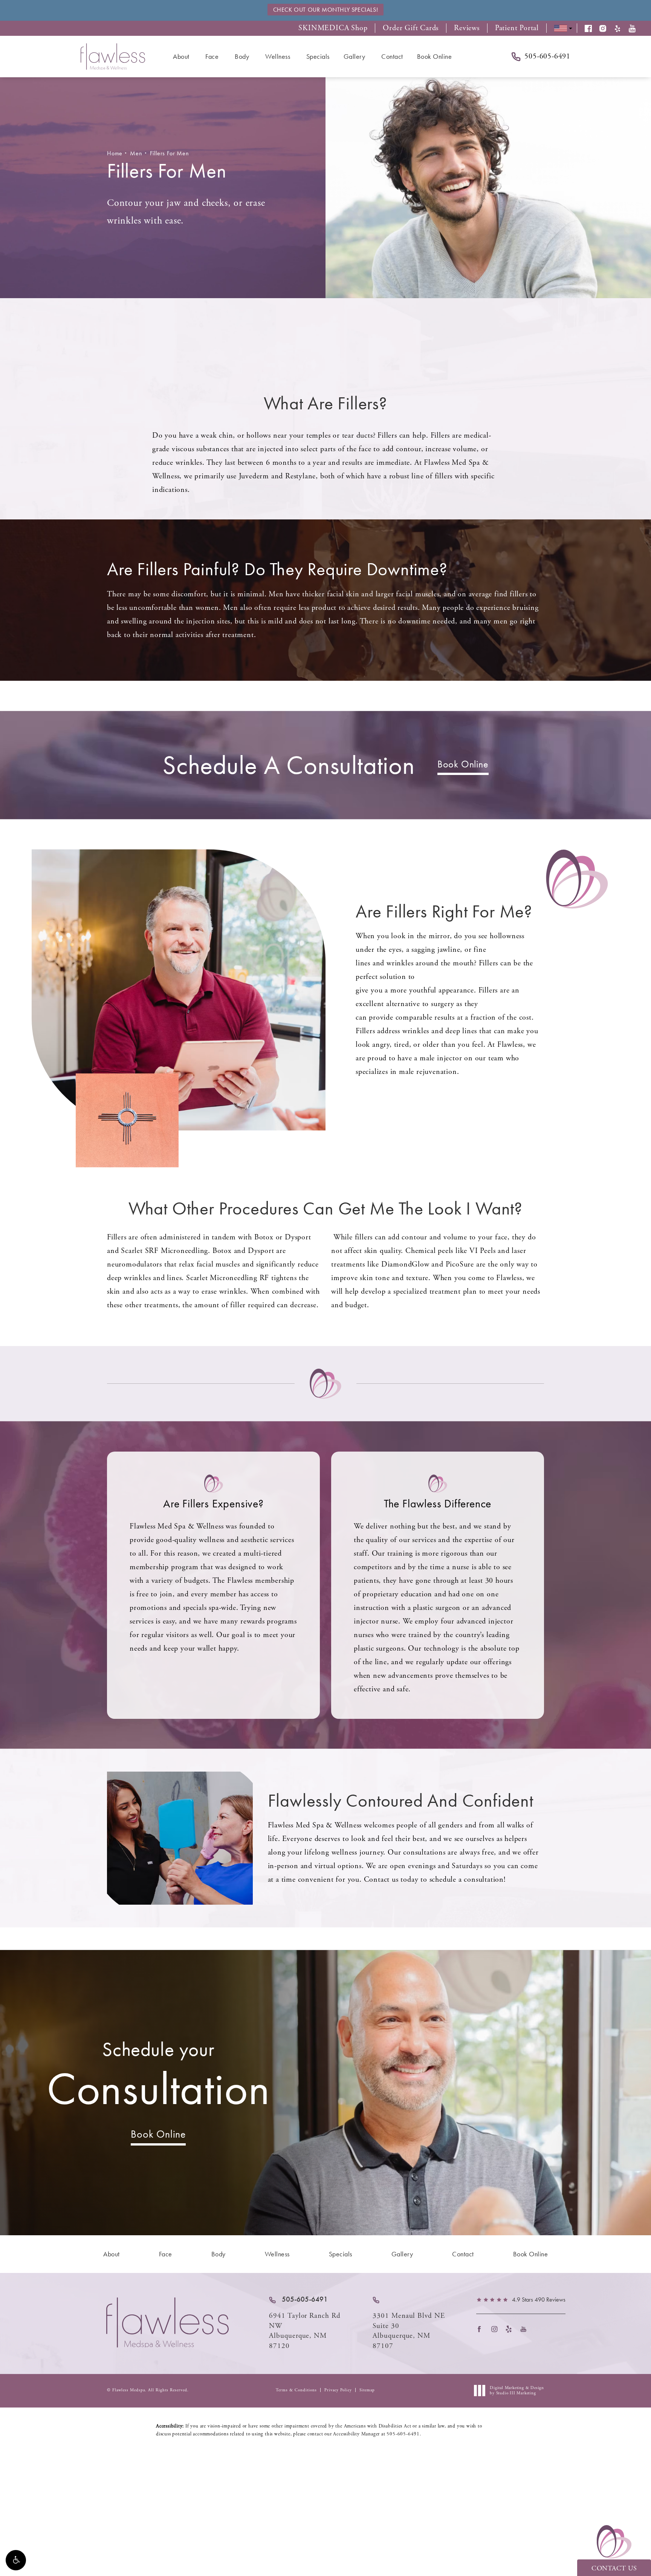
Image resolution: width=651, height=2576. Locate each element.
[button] (16, 2560)
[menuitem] (182, 57)
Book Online (463, 764)
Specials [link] (318, 56)
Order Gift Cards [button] (411, 28)
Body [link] (242, 56)
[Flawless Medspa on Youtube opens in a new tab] (526, 2329)
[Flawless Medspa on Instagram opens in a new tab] (496, 2329)
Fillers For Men (170, 153)
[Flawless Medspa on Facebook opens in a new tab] (482, 2329)
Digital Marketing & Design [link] (517, 2391)
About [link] (181, 56)
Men (136, 153)
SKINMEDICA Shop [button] (333, 28)
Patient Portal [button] (517, 28)
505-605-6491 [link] (547, 57)
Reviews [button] (467, 28)
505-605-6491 (403, 2434)
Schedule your (158, 2076)
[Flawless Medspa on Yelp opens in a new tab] (511, 2329)
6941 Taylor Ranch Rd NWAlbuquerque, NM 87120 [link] (305, 2331)
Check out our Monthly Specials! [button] (326, 10)
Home (115, 153)
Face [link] (212, 56)
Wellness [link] (278, 56)
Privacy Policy (338, 2390)
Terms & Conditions (296, 2390)
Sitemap (367, 2390)
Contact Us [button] (614, 2568)
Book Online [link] (435, 56)
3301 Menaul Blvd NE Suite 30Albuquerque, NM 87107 (409, 2331)
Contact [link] (392, 56)
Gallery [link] (355, 56)
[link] (298, 2300)
